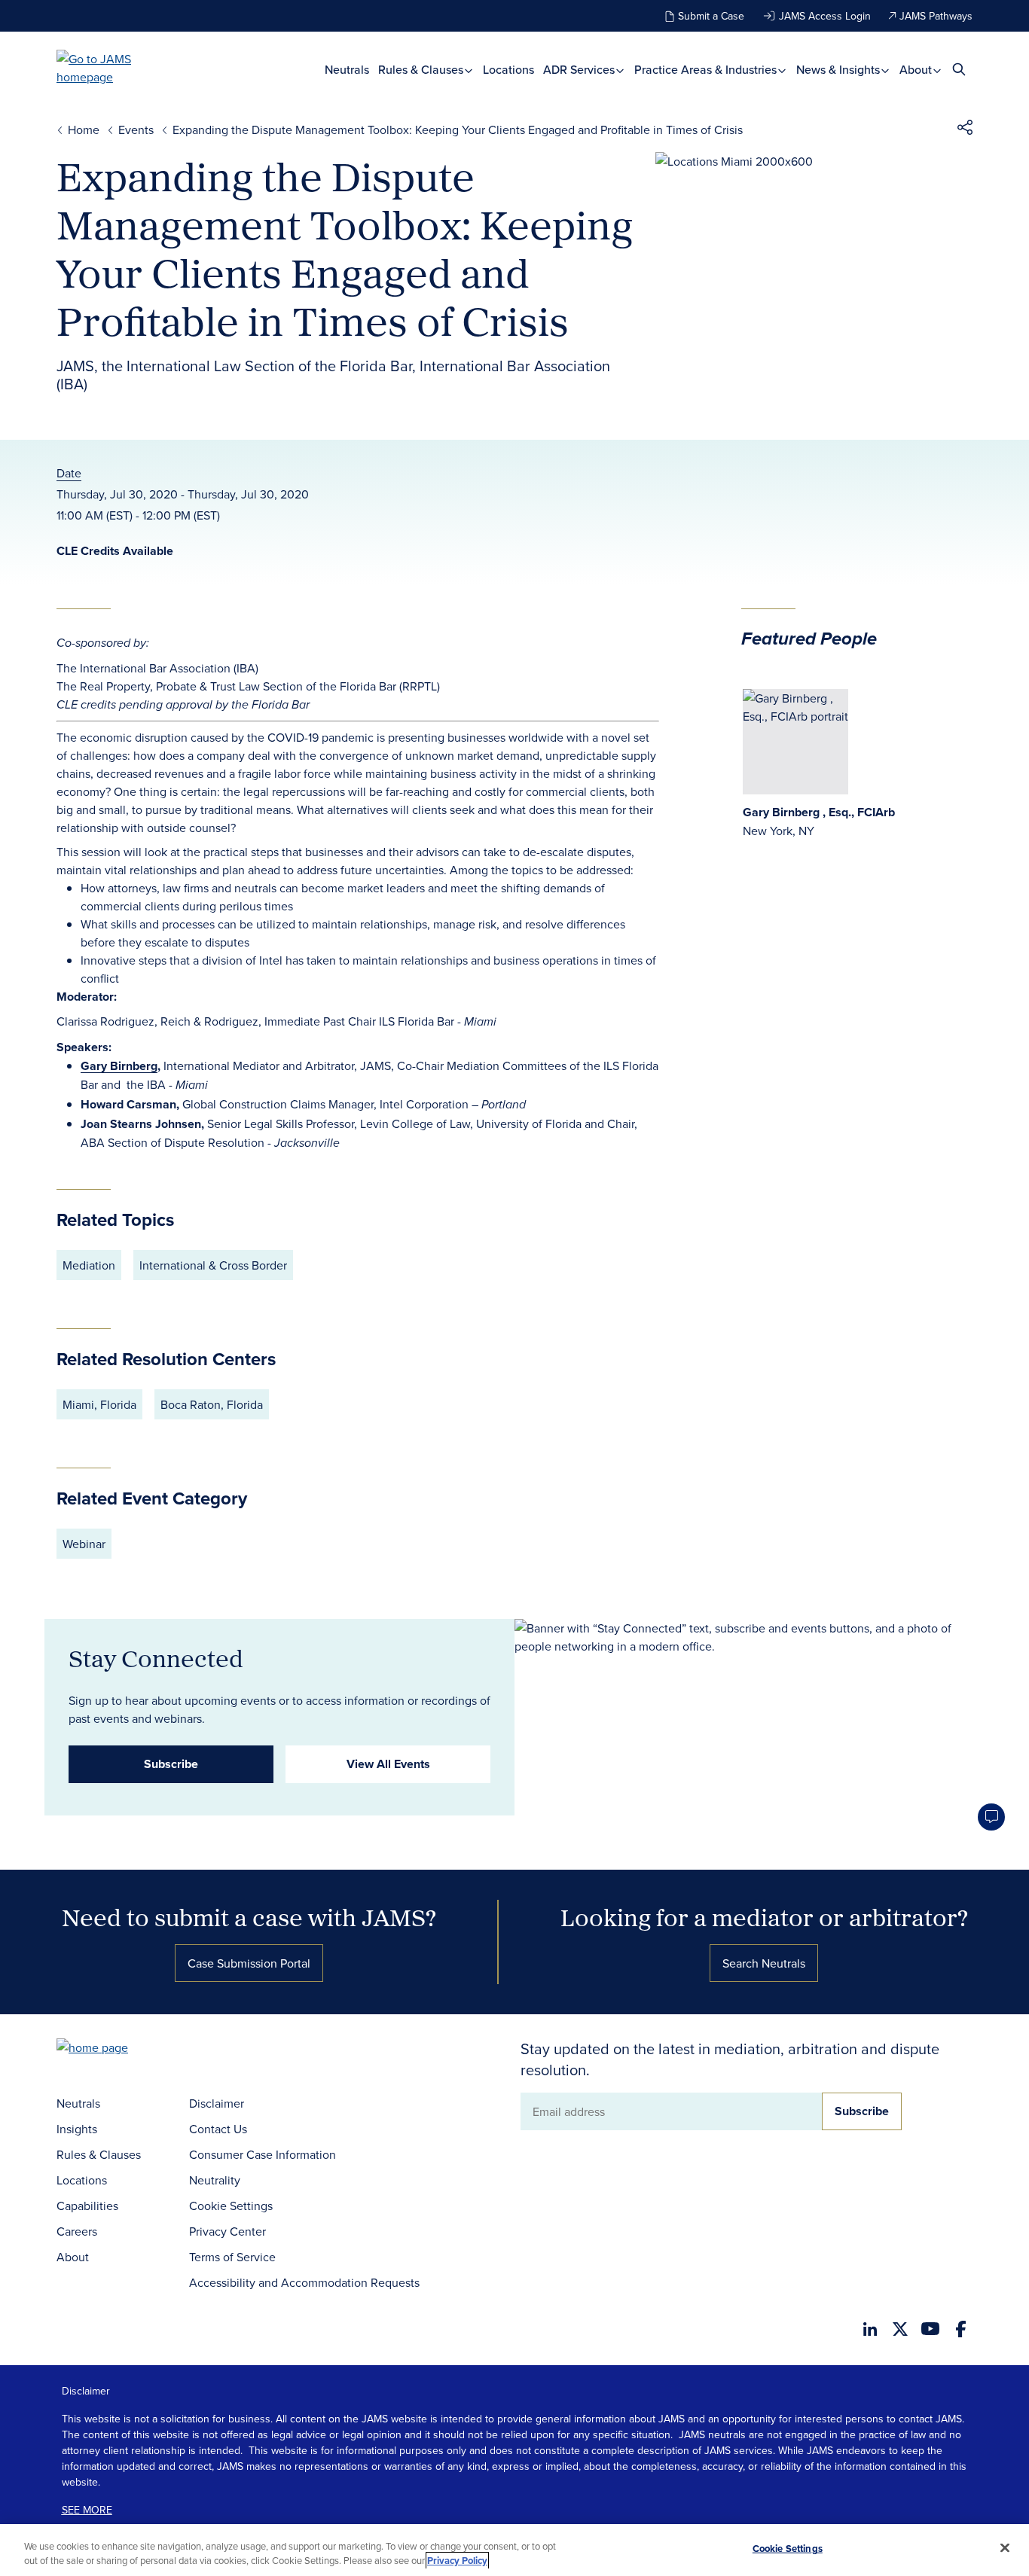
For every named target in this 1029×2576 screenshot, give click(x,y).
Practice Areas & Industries (707, 69)
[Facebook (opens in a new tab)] (961, 2329)
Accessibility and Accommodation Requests (304, 2282)
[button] (965, 130)
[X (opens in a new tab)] (900, 2329)
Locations (508, 69)
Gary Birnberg (119, 1066)
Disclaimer (217, 2103)
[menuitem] (347, 69)
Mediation (89, 1265)
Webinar (84, 1544)
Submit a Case (711, 16)
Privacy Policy (457, 2561)
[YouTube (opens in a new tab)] (930, 2329)
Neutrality (215, 2180)
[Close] (1005, 2548)
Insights (77, 2129)
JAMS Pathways (936, 16)
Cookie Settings (231, 2206)
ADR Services (580, 69)
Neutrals (347, 69)
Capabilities (87, 2206)
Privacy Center (227, 2231)
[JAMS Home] (116, 68)
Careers (77, 2231)
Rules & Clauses (422, 69)
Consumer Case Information (263, 2154)
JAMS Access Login (825, 16)
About (917, 69)
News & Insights (840, 69)
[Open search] (959, 69)
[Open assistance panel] (991, 1817)
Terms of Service (232, 2257)
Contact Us (218, 2129)
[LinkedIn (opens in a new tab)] (870, 2329)
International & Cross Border (213, 1265)
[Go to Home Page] (115, 2049)
